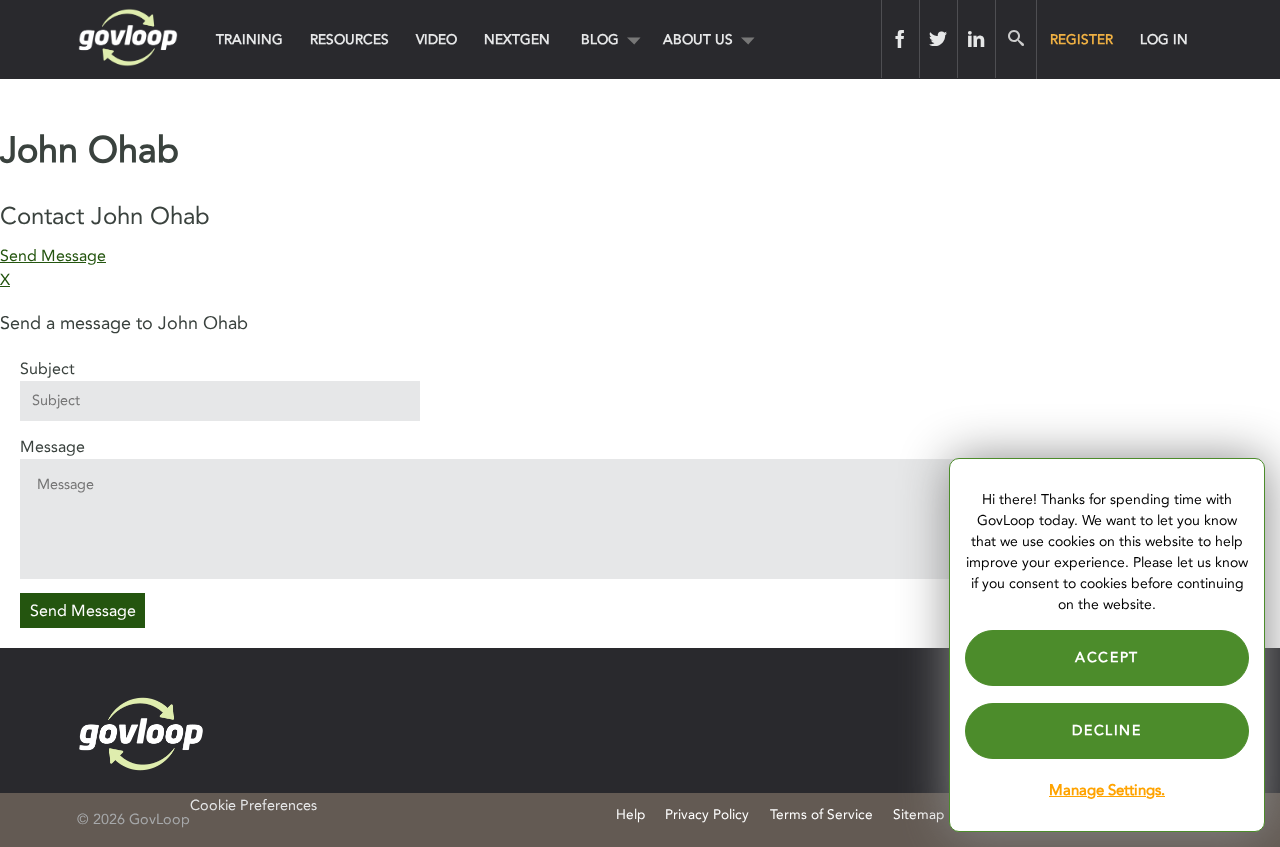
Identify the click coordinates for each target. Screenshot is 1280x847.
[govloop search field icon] (1015, 39)
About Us (698, 39)
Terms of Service (821, 814)
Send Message (53, 256)
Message (52, 447)
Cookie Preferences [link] (253, 805)
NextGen (517, 39)
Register (1081, 39)
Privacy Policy (707, 814)
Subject (47, 369)
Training (249, 39)
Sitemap (918, 814)
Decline (1106, 730)
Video (436, 39)
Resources (349, 39)
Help (630, 814)
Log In (1164, 39)
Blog (600, 39)
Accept (1107, 657)
